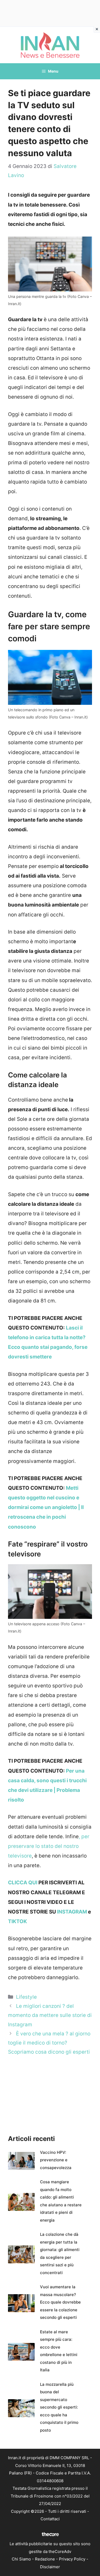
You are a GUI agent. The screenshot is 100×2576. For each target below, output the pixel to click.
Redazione (45, 2559)
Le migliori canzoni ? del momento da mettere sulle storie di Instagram (50, 2015)
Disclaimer (50, 2567)
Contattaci (50, 2519)
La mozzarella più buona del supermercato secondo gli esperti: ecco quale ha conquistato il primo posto (59, 2407)
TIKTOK (17, 1921)
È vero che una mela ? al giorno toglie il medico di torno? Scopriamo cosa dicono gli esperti (49, 2043)
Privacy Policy (72, 2559)
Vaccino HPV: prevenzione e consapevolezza (56, 2160)
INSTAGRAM (72, 1912)
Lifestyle (26, 1997)
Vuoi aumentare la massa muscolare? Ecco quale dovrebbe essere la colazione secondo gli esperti (60, 2302)
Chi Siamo (21, 2559)
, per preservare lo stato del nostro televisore (49, 1846)
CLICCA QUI (23, 1883)
